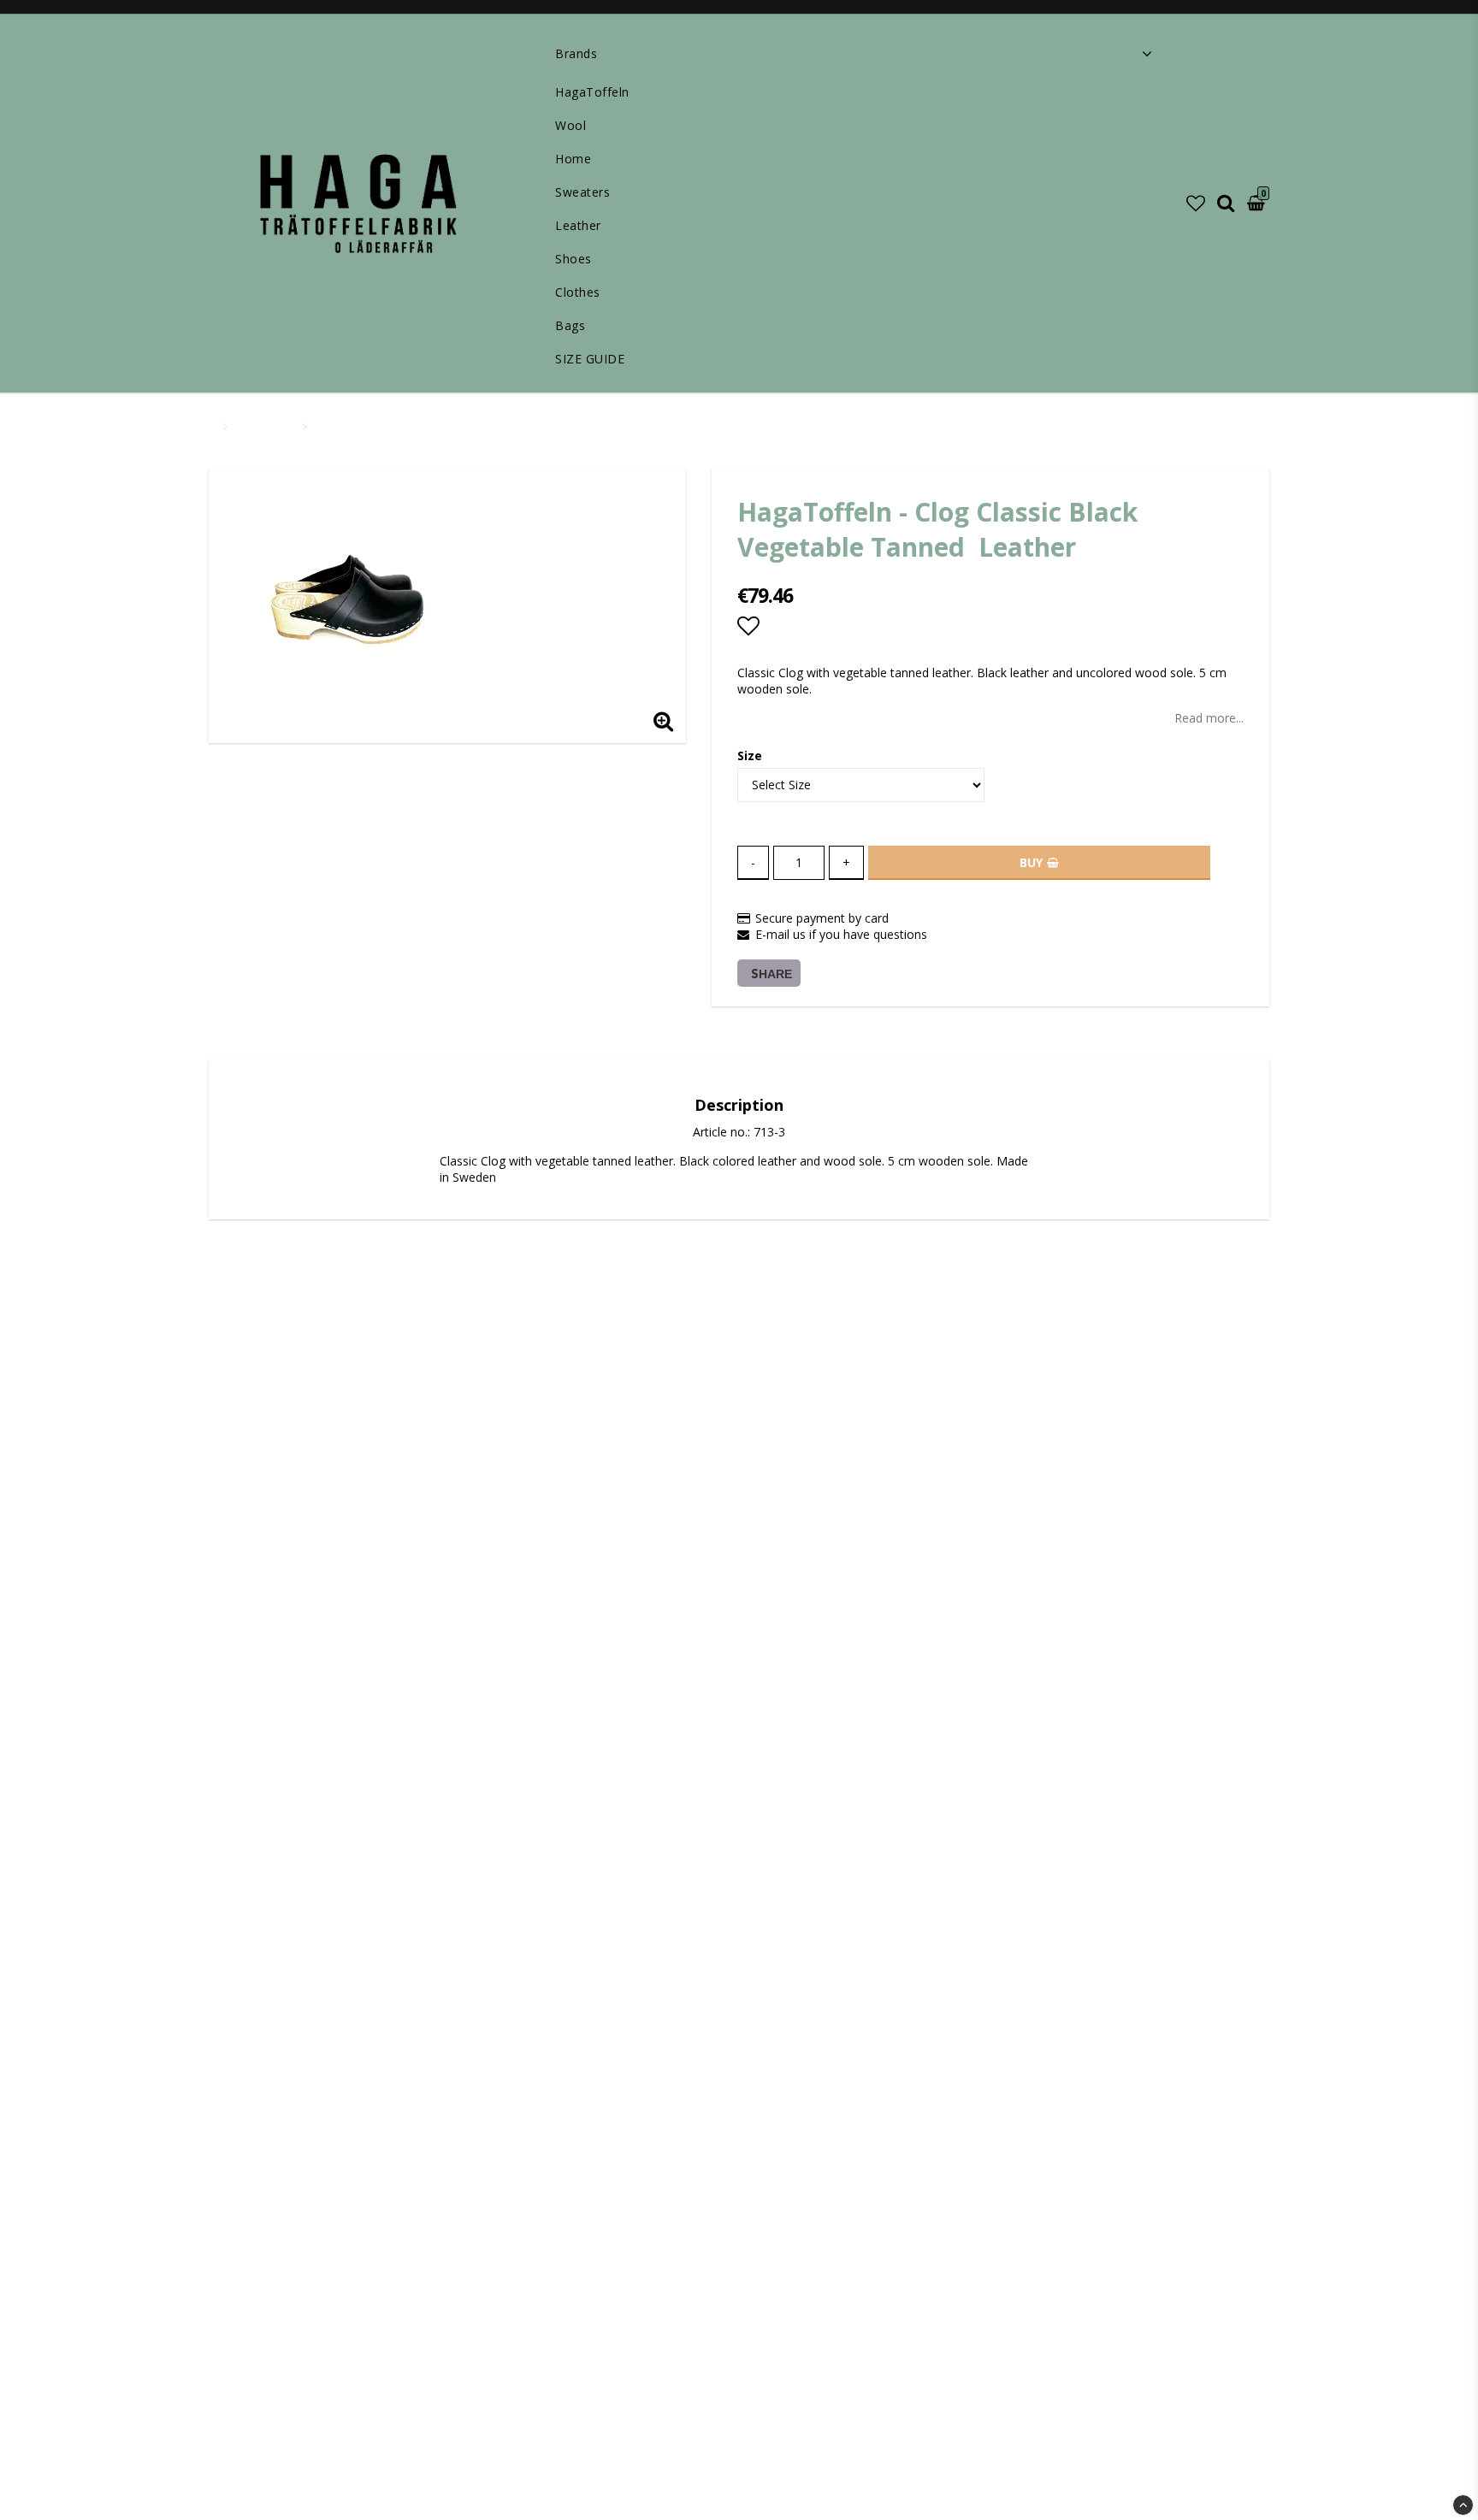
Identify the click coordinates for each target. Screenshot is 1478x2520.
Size (750, 755)
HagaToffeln (592, 92)
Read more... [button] (1209, 718)
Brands (576, 53)
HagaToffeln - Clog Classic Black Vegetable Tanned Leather (476, 426)
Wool (571, 125)
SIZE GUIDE (590, 359)
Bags (570, 325)
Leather (578, 225)
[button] (1196, 203)
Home (573, 159)
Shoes (573, 259)
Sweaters (582, 192)
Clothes (578, 292)
